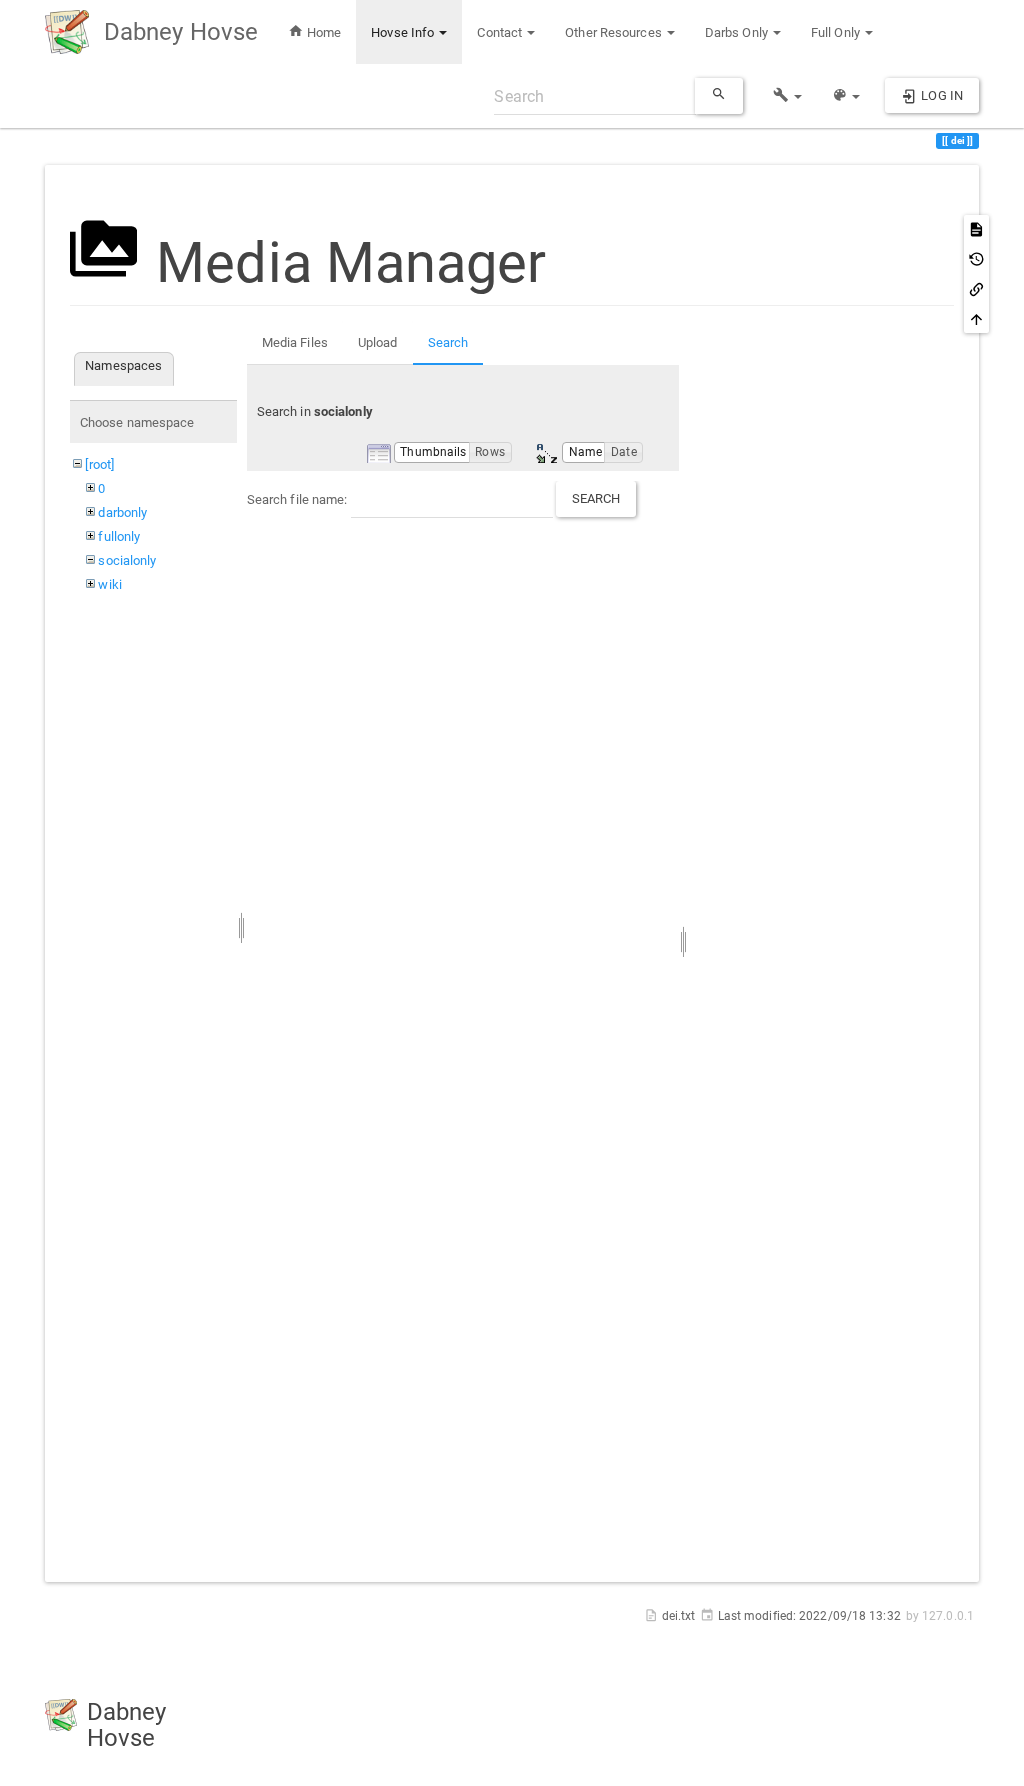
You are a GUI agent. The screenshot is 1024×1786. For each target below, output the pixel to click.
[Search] (719, 96)
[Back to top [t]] (976, 319)
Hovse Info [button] (404, 32)
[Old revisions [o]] (976, 259)
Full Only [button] (837, 32)
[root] (99, 464)
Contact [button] (501, 32)
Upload (378, 342)
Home (323, 32)
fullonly (119, 536)
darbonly (122, 512)
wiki (109, 584)
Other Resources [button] (615, 32)
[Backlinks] (976, 289)
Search (448, 342)
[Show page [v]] (976, 229)
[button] (787, 96)
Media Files (295, 342)
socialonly (127, 560)
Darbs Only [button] (738, 32)
